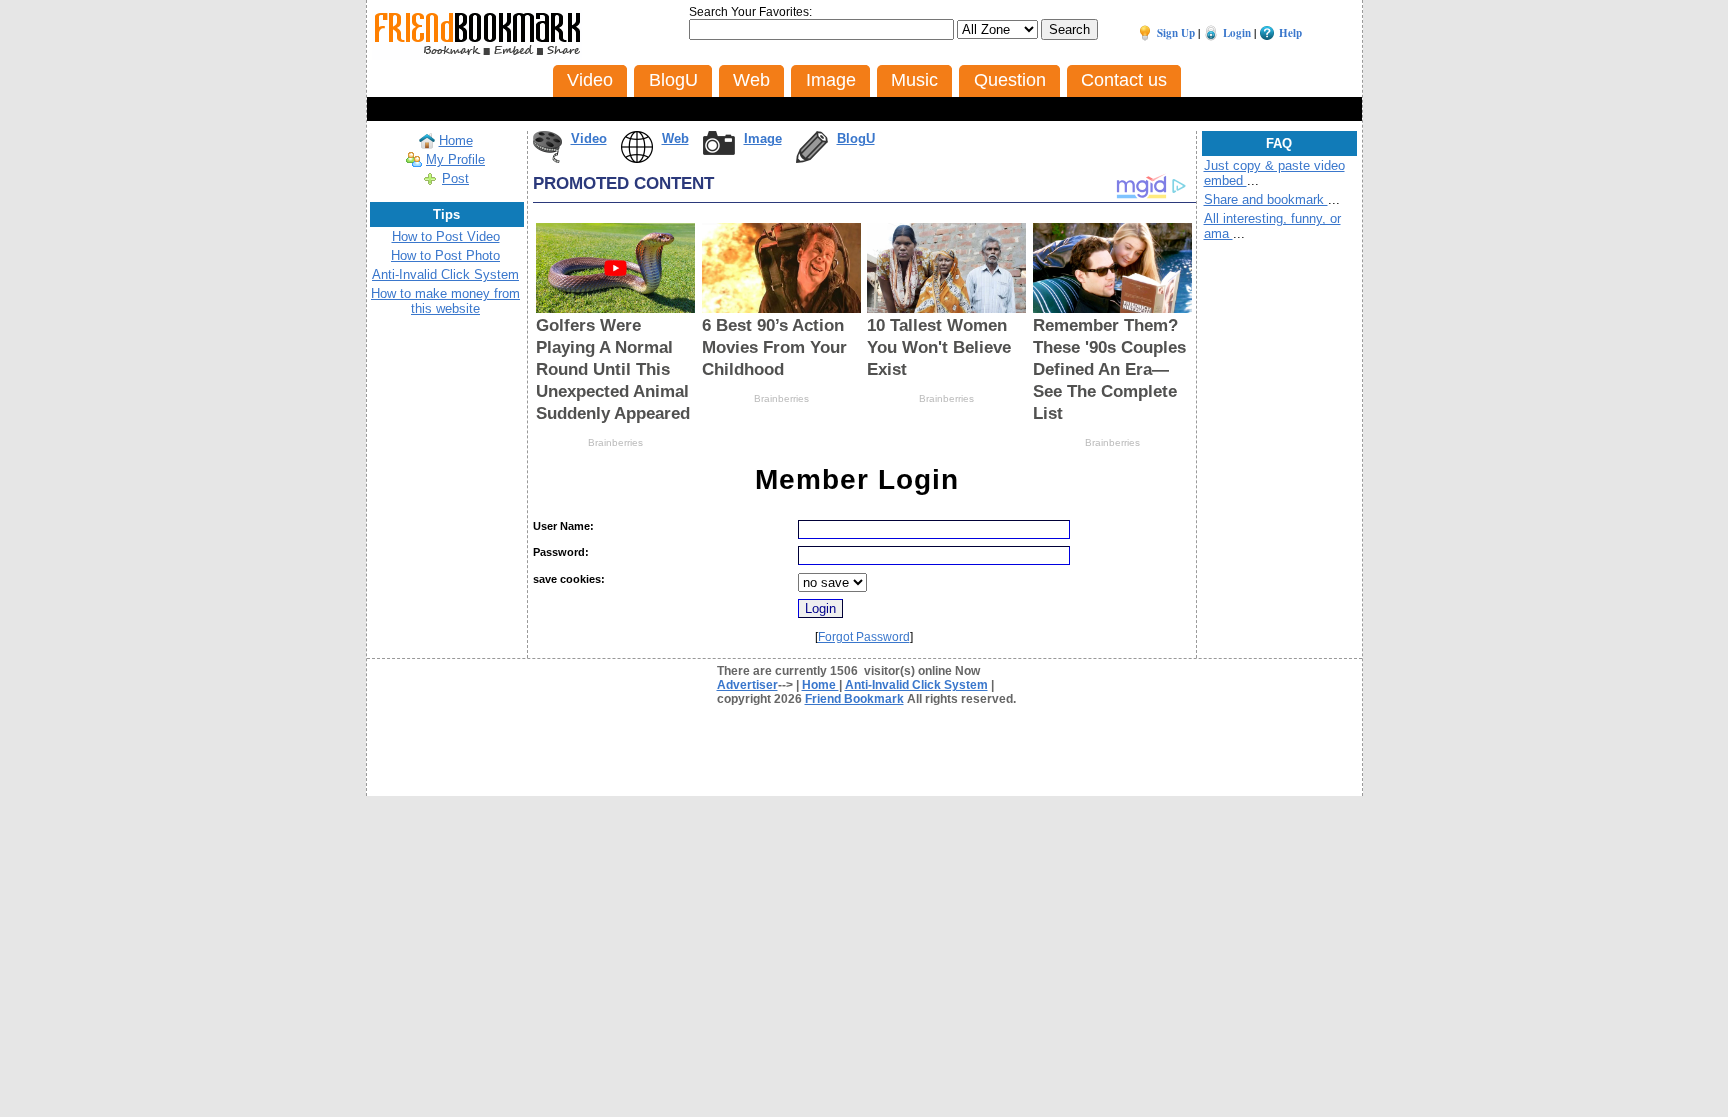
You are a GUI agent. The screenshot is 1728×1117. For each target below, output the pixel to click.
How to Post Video (446, 236)
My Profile (455, 159)
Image (763, 138)
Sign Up (1176, 33)
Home (456, 140)
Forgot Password (864, 637)
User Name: (563, 526)
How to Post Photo (445, 255)
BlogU (856, 138)
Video (589, 138)
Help (1290, 33)
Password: (561, 552)
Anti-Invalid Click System (445, 274)
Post (455, 178)
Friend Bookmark (854, 699)
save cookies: (569, 579)
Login (1237, 33)
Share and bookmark (1266, 199)
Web (675, 138)
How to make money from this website (445, 301)
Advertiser (747, 685)
